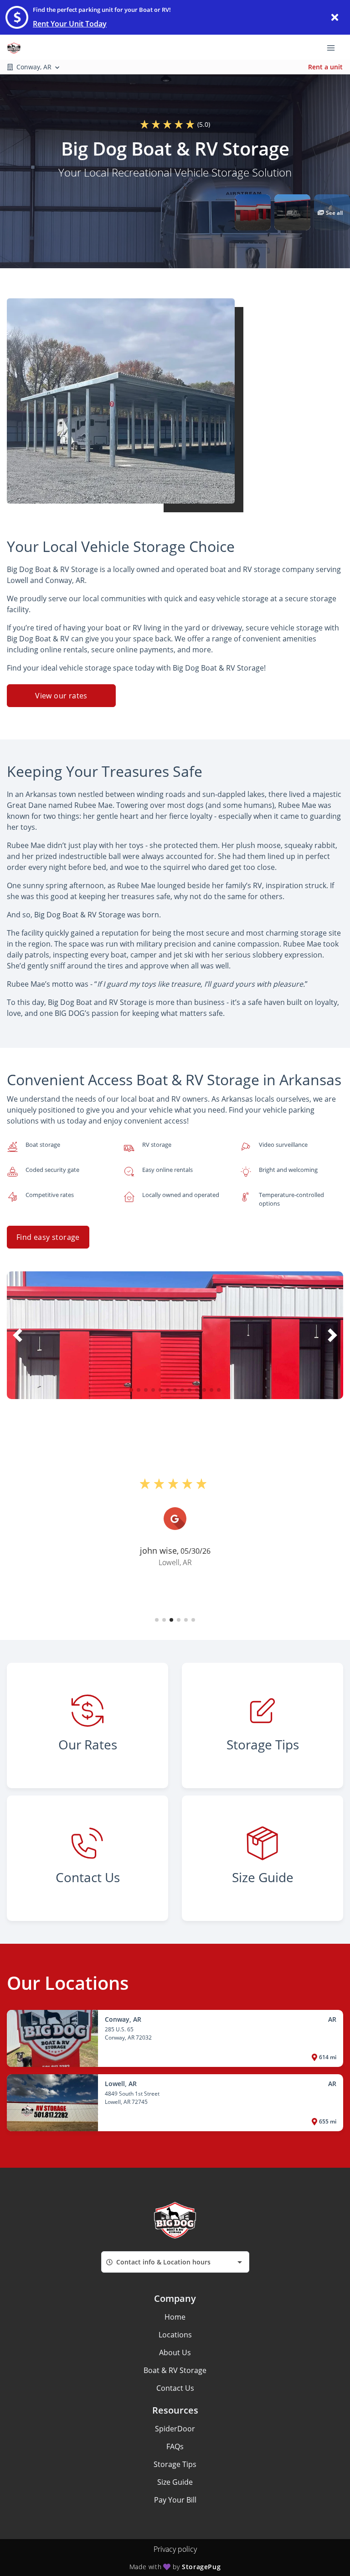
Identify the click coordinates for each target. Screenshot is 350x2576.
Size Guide (175, 2482)
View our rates (61, 696)
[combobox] (175, 2262)
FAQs (175, 2446)
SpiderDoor (175, 2429)
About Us (175, 2352)
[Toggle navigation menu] (335, 47)
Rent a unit (325, 67)
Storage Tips (175, 2464)
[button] (253, 212)
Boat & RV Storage (175, 2370)
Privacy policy (175, 2549)
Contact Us (175, 2388)
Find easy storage (48, 1237)
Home (175, 2317)
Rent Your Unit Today (70, 24)
